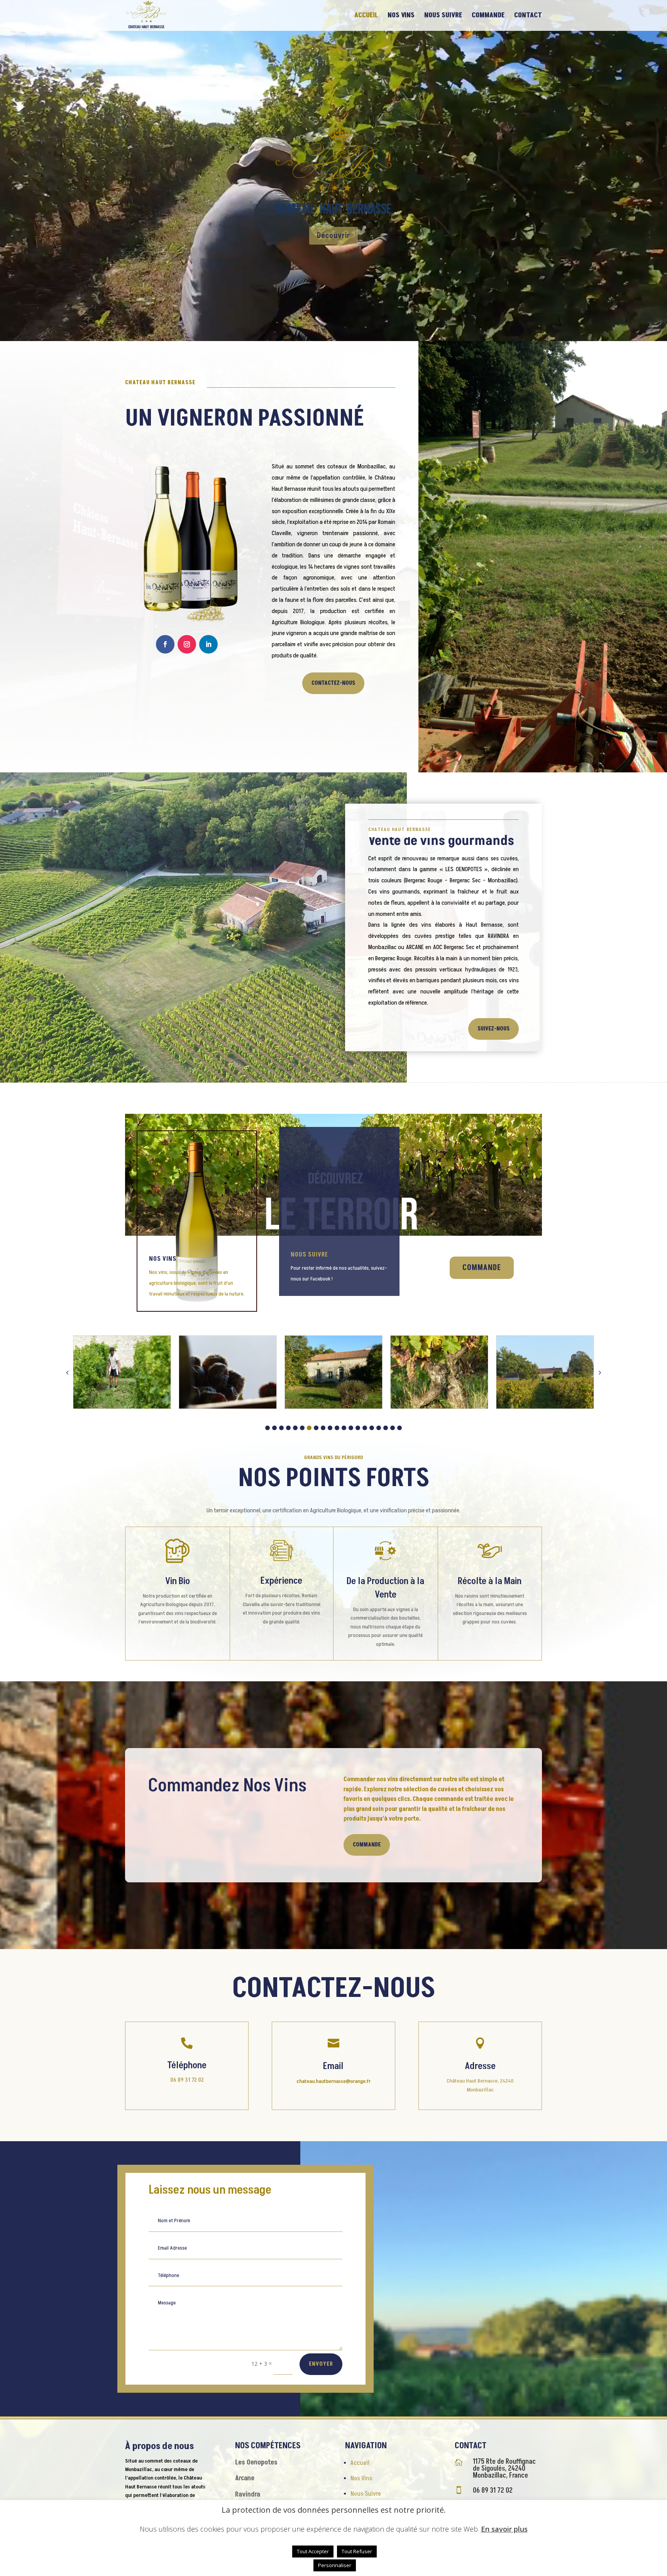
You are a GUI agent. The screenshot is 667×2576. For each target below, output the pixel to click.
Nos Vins (401, 16)
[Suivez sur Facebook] (165, 644)
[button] (267, 1428)
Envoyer (321, 2364)
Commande (488, 16)
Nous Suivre (443, 16)
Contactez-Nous (333, 683)
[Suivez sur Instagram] (187, 644)
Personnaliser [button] (335, 2565)
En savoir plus (504, 2529)
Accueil (366, 16)
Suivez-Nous (493, 1029)
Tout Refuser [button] (357, 2551)
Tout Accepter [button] (313, 2551)
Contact (528, 16)
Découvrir (333, 236)
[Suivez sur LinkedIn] (208, 644)
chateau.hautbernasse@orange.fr (333, 2081)
